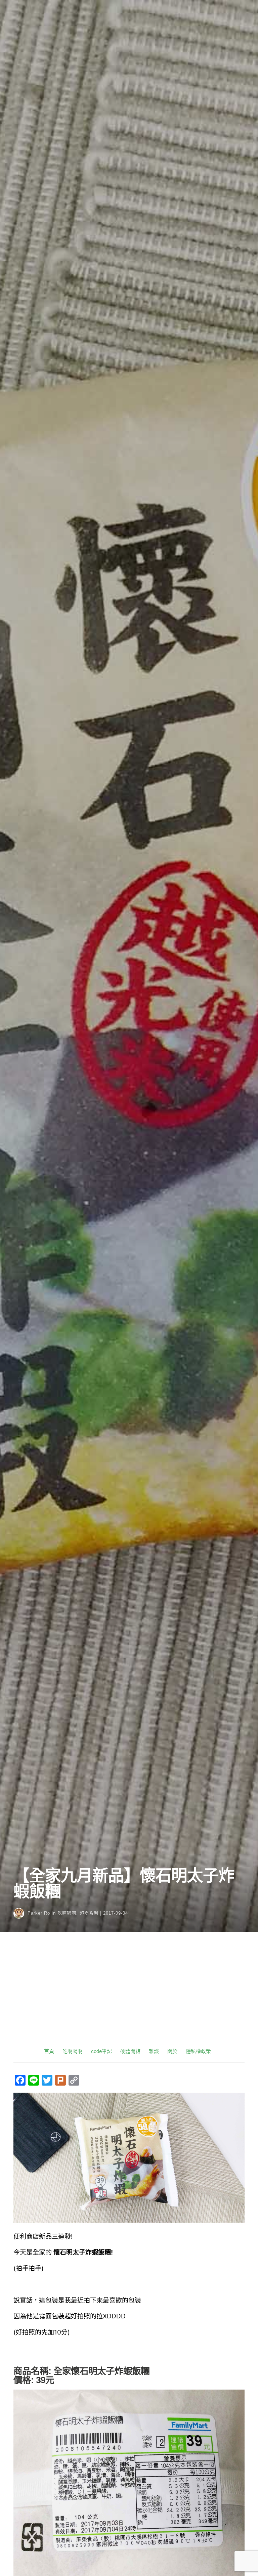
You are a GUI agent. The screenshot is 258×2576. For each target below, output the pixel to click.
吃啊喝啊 (67, 1913)
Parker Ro (39, 1913)
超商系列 (89, 1913)
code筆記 (101, 2051)
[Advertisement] (129, 1996)
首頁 (49, 2051)
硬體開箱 (130, 2051)
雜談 (154, 2051)
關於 (172, 2051)
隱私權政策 (198, 2051)
